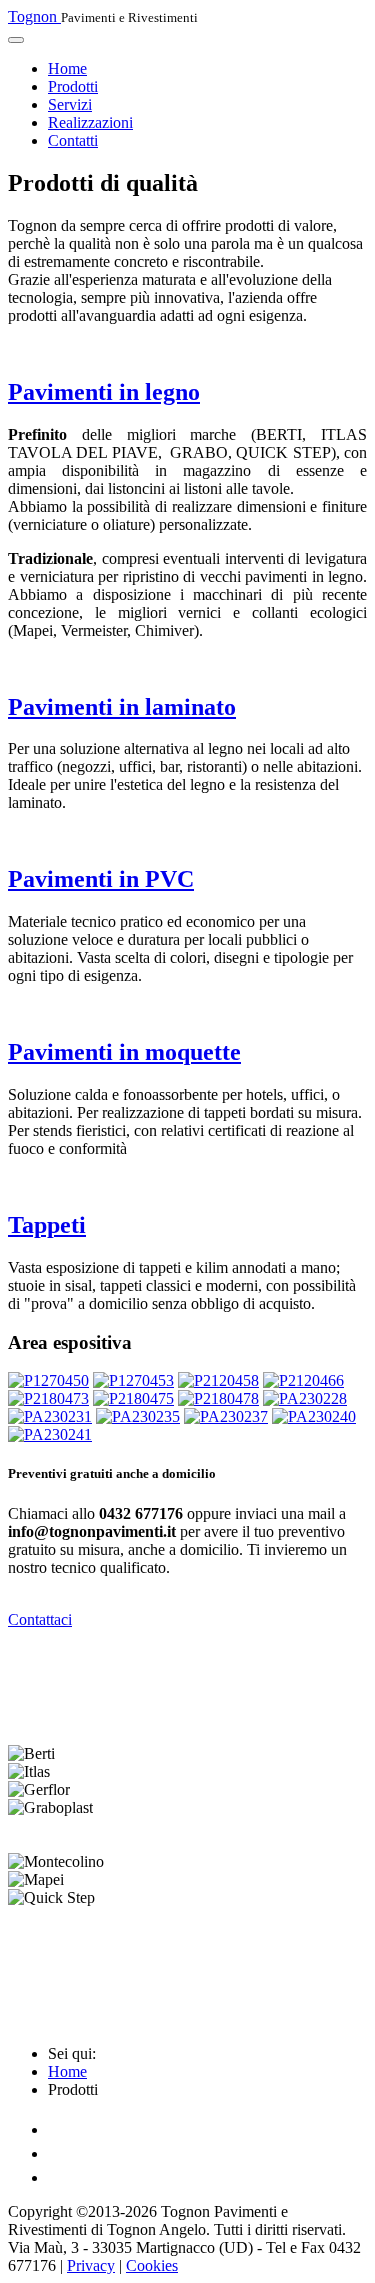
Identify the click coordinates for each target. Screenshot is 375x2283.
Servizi (70, 104)
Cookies (152, 2265)
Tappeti (47, 1225)
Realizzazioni (90, 122)
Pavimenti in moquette (124, 1052)
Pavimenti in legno (104, 392)
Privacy (91, 2265)
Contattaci (40, 1619)
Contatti (73, 140)
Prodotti (73, 86)
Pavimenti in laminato (122, 707)
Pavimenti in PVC (101, 879)
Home (67, 68)
